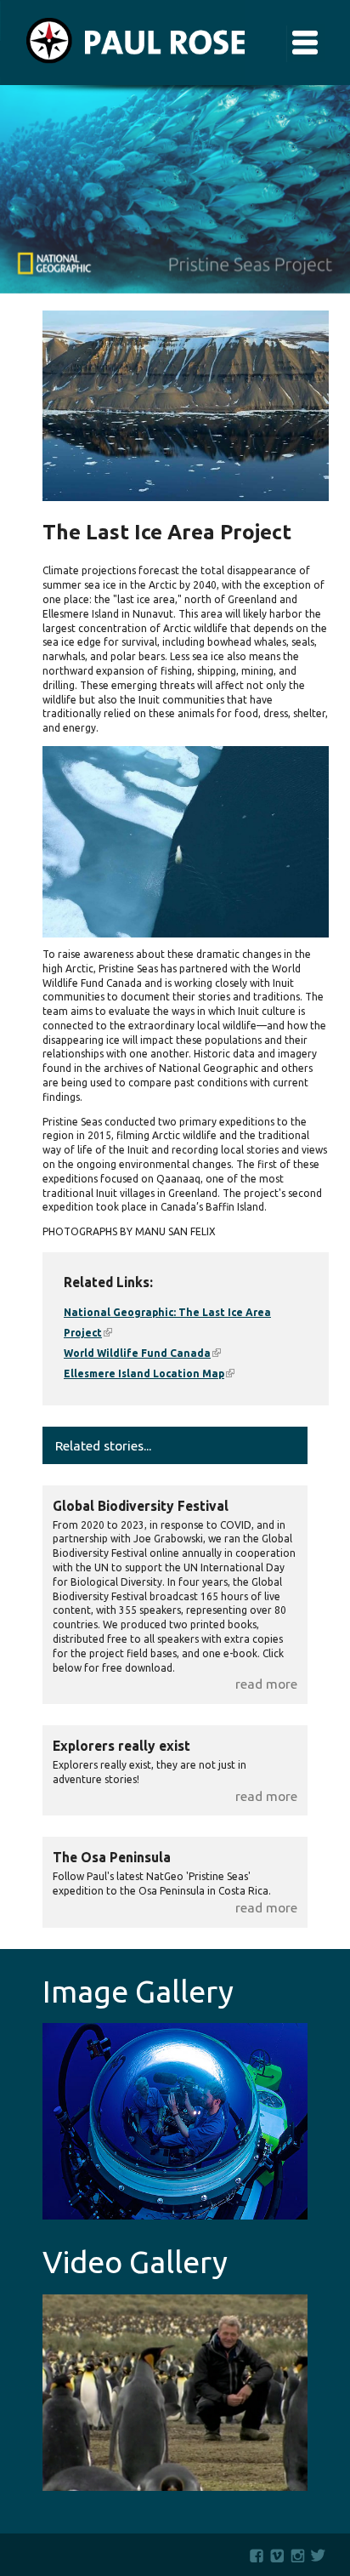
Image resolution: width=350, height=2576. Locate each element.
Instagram (298, 2556)
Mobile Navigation (305, 43)
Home (122, 43)
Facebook (257, 2556)
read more (266, 1684)
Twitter (322, 2556)
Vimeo (277, 2556)
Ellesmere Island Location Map (149, 1373)
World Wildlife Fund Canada (142, 1353)
